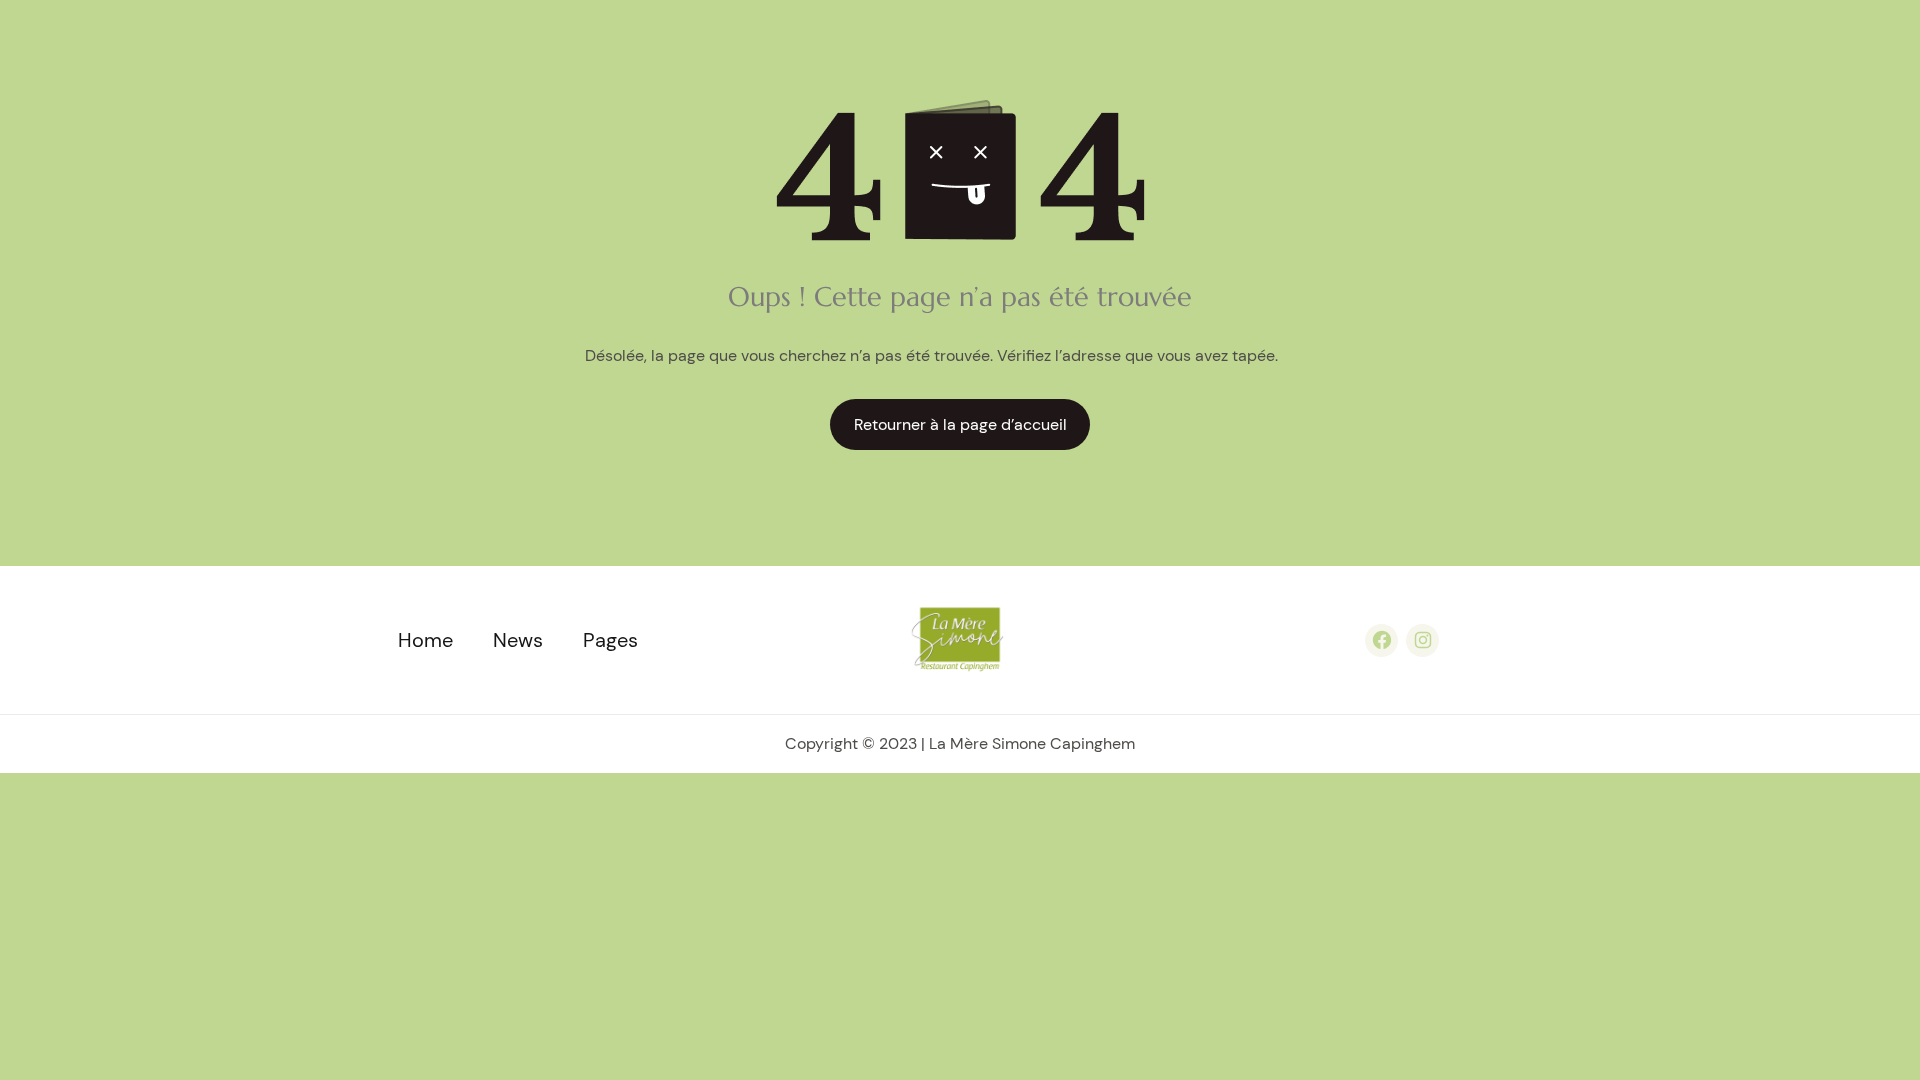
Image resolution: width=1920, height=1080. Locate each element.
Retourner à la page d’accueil (960, 424)
